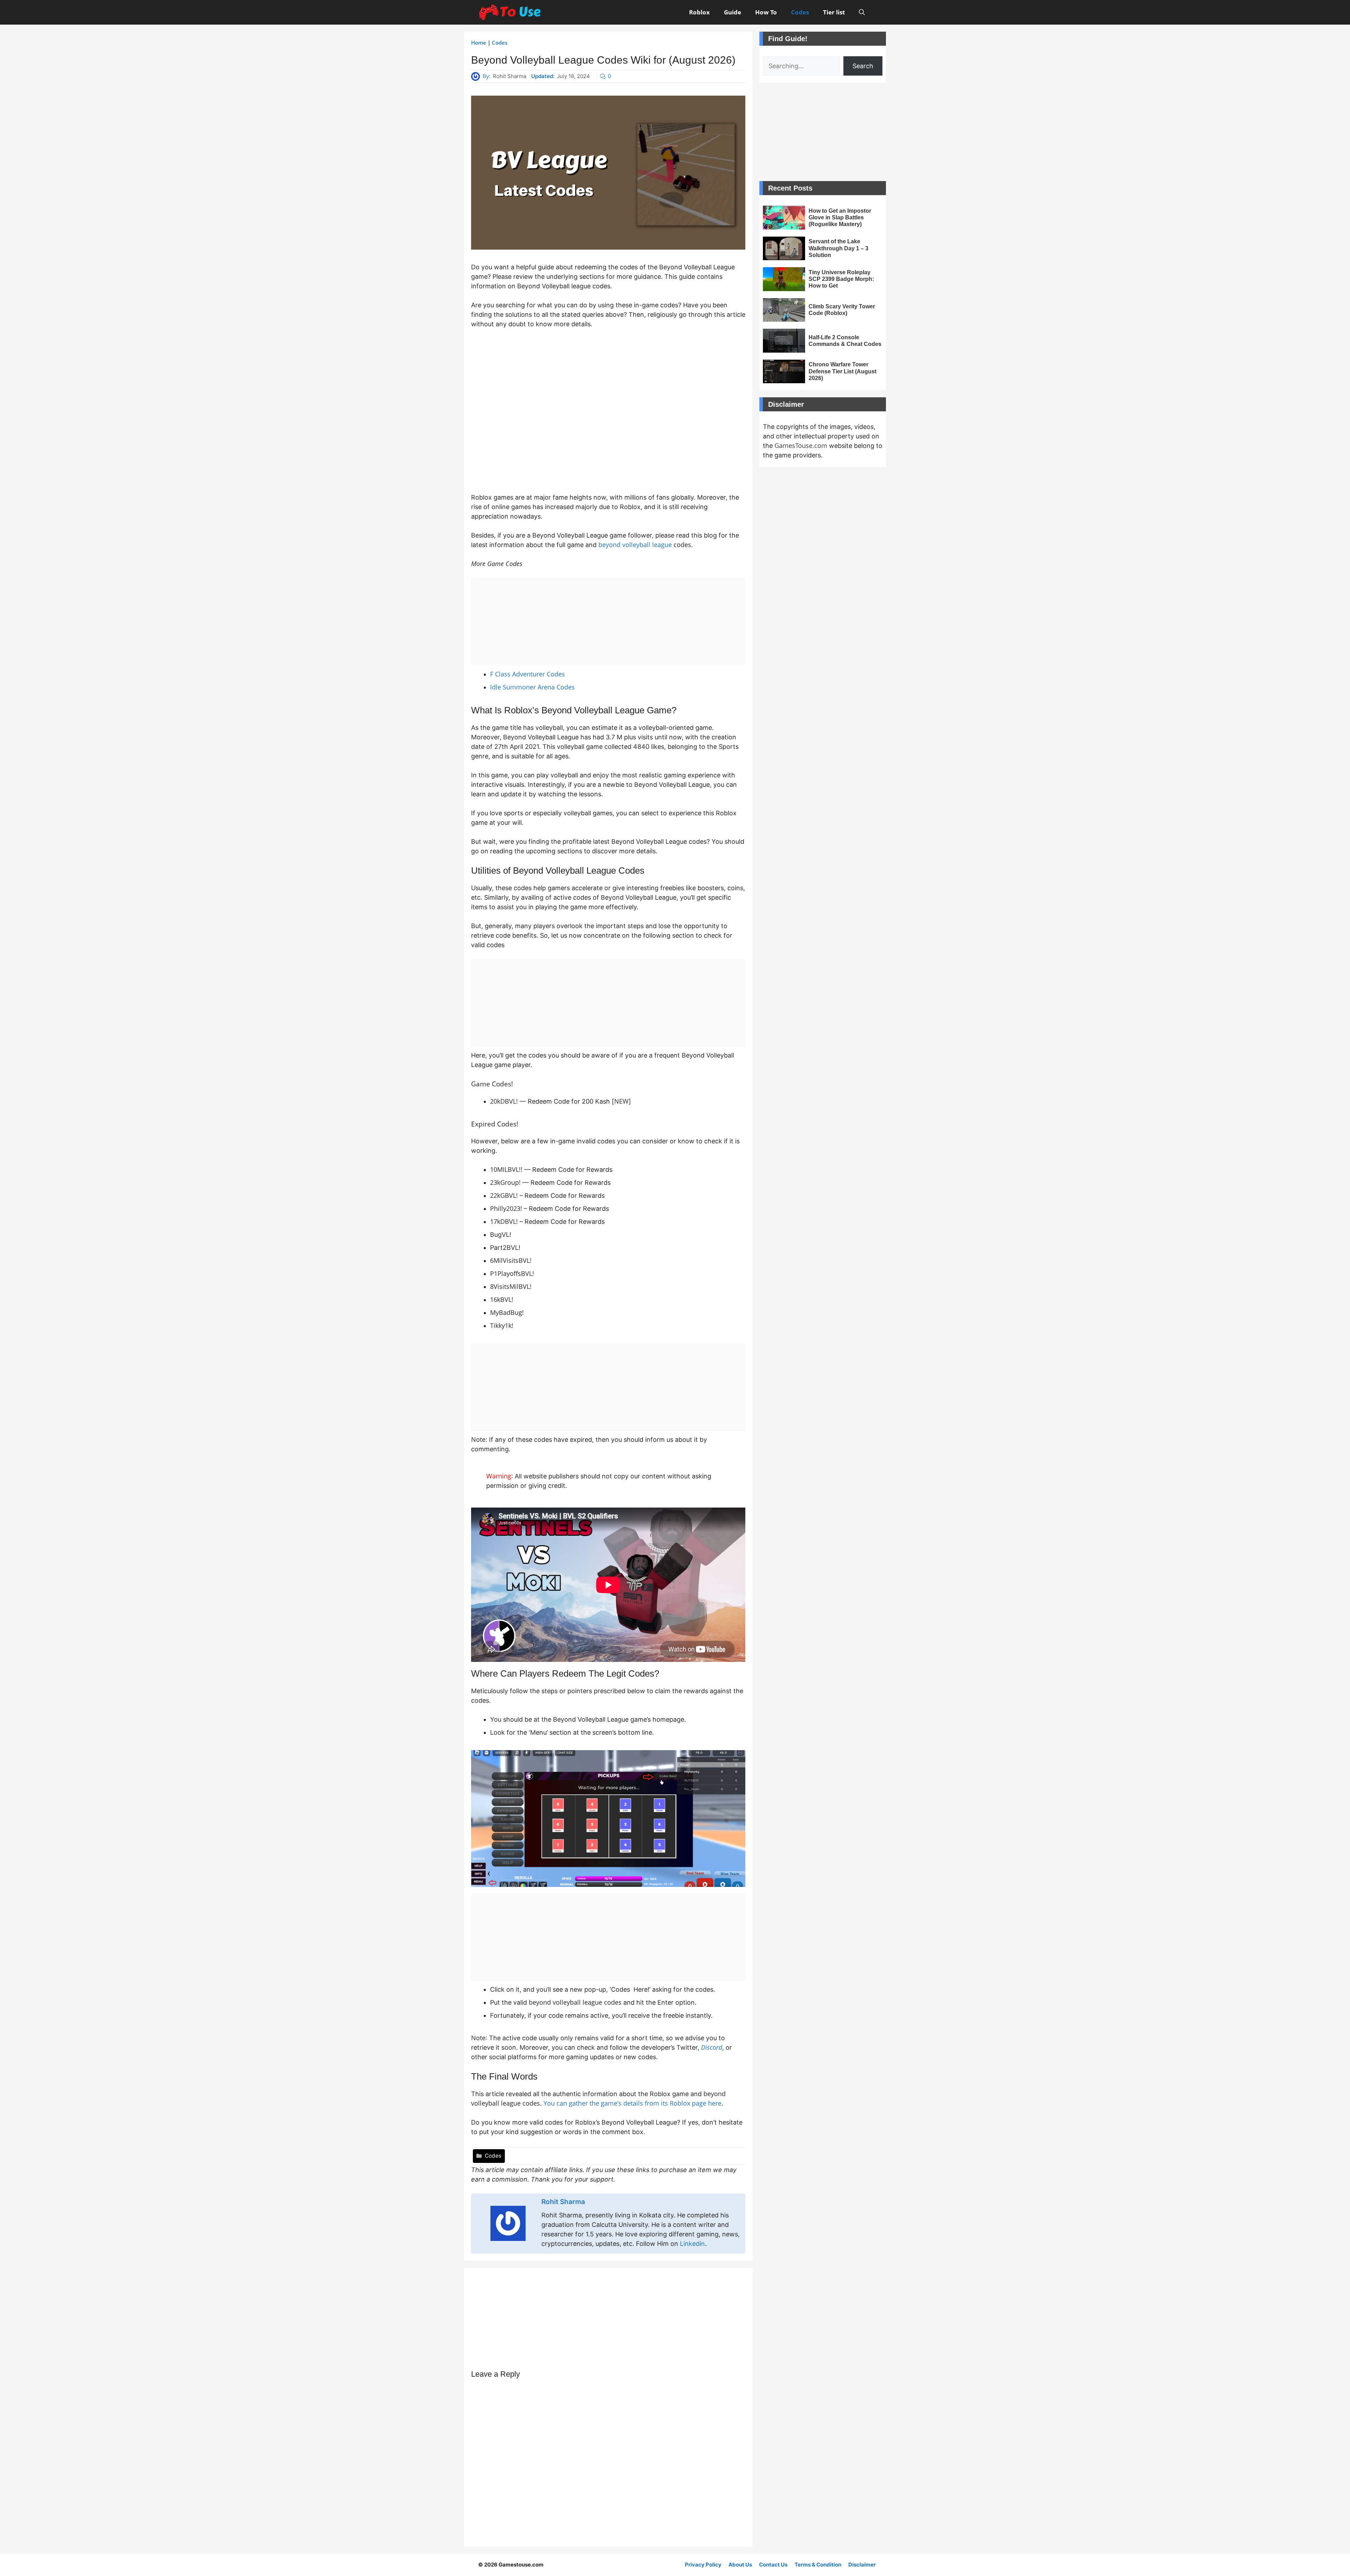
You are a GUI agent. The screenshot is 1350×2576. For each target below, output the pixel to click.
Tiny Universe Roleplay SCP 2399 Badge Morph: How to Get (841, 279)
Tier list (834, 12)
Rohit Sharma (510, 76)
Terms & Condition (818, 2565)
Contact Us (773, 2565)
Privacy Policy (703, 2565)
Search (863, 66)
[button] (862, 12)
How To (766, 12)
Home (479, 43)
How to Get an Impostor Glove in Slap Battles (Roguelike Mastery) (840, 217)
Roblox (699, 12)
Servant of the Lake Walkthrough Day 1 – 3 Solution (838, 248)
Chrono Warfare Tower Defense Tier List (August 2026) (843, 371)
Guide (732, 12)
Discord (712, 2047)
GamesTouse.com (801, 445)
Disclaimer (862, 2565)
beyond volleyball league (635, 545)
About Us (740, 2565)
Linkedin (692, 2244)
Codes (800, 12)
